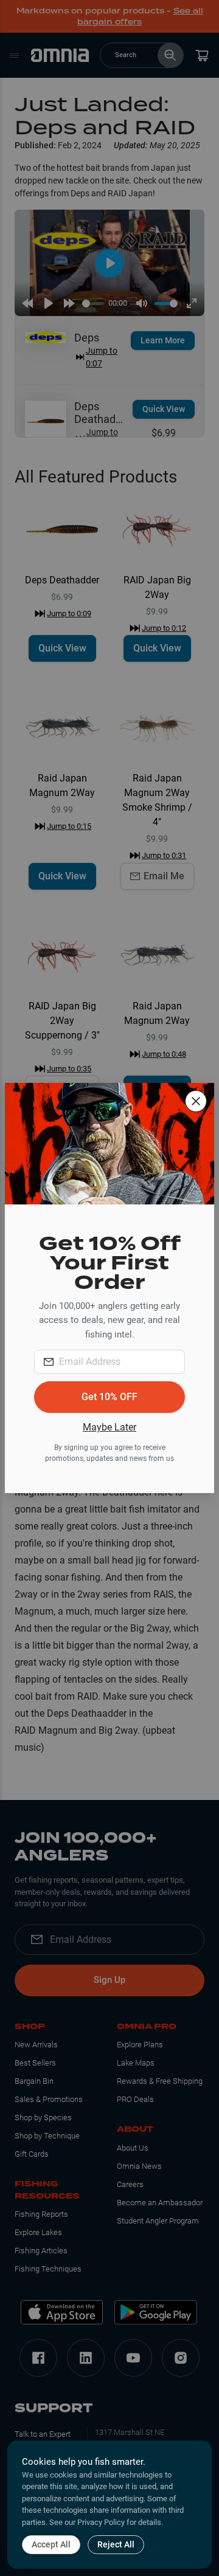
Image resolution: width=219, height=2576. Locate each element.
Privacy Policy (101, 2522)
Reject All (116, 2544)
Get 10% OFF (109, 1397)
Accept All (51, 2544)
